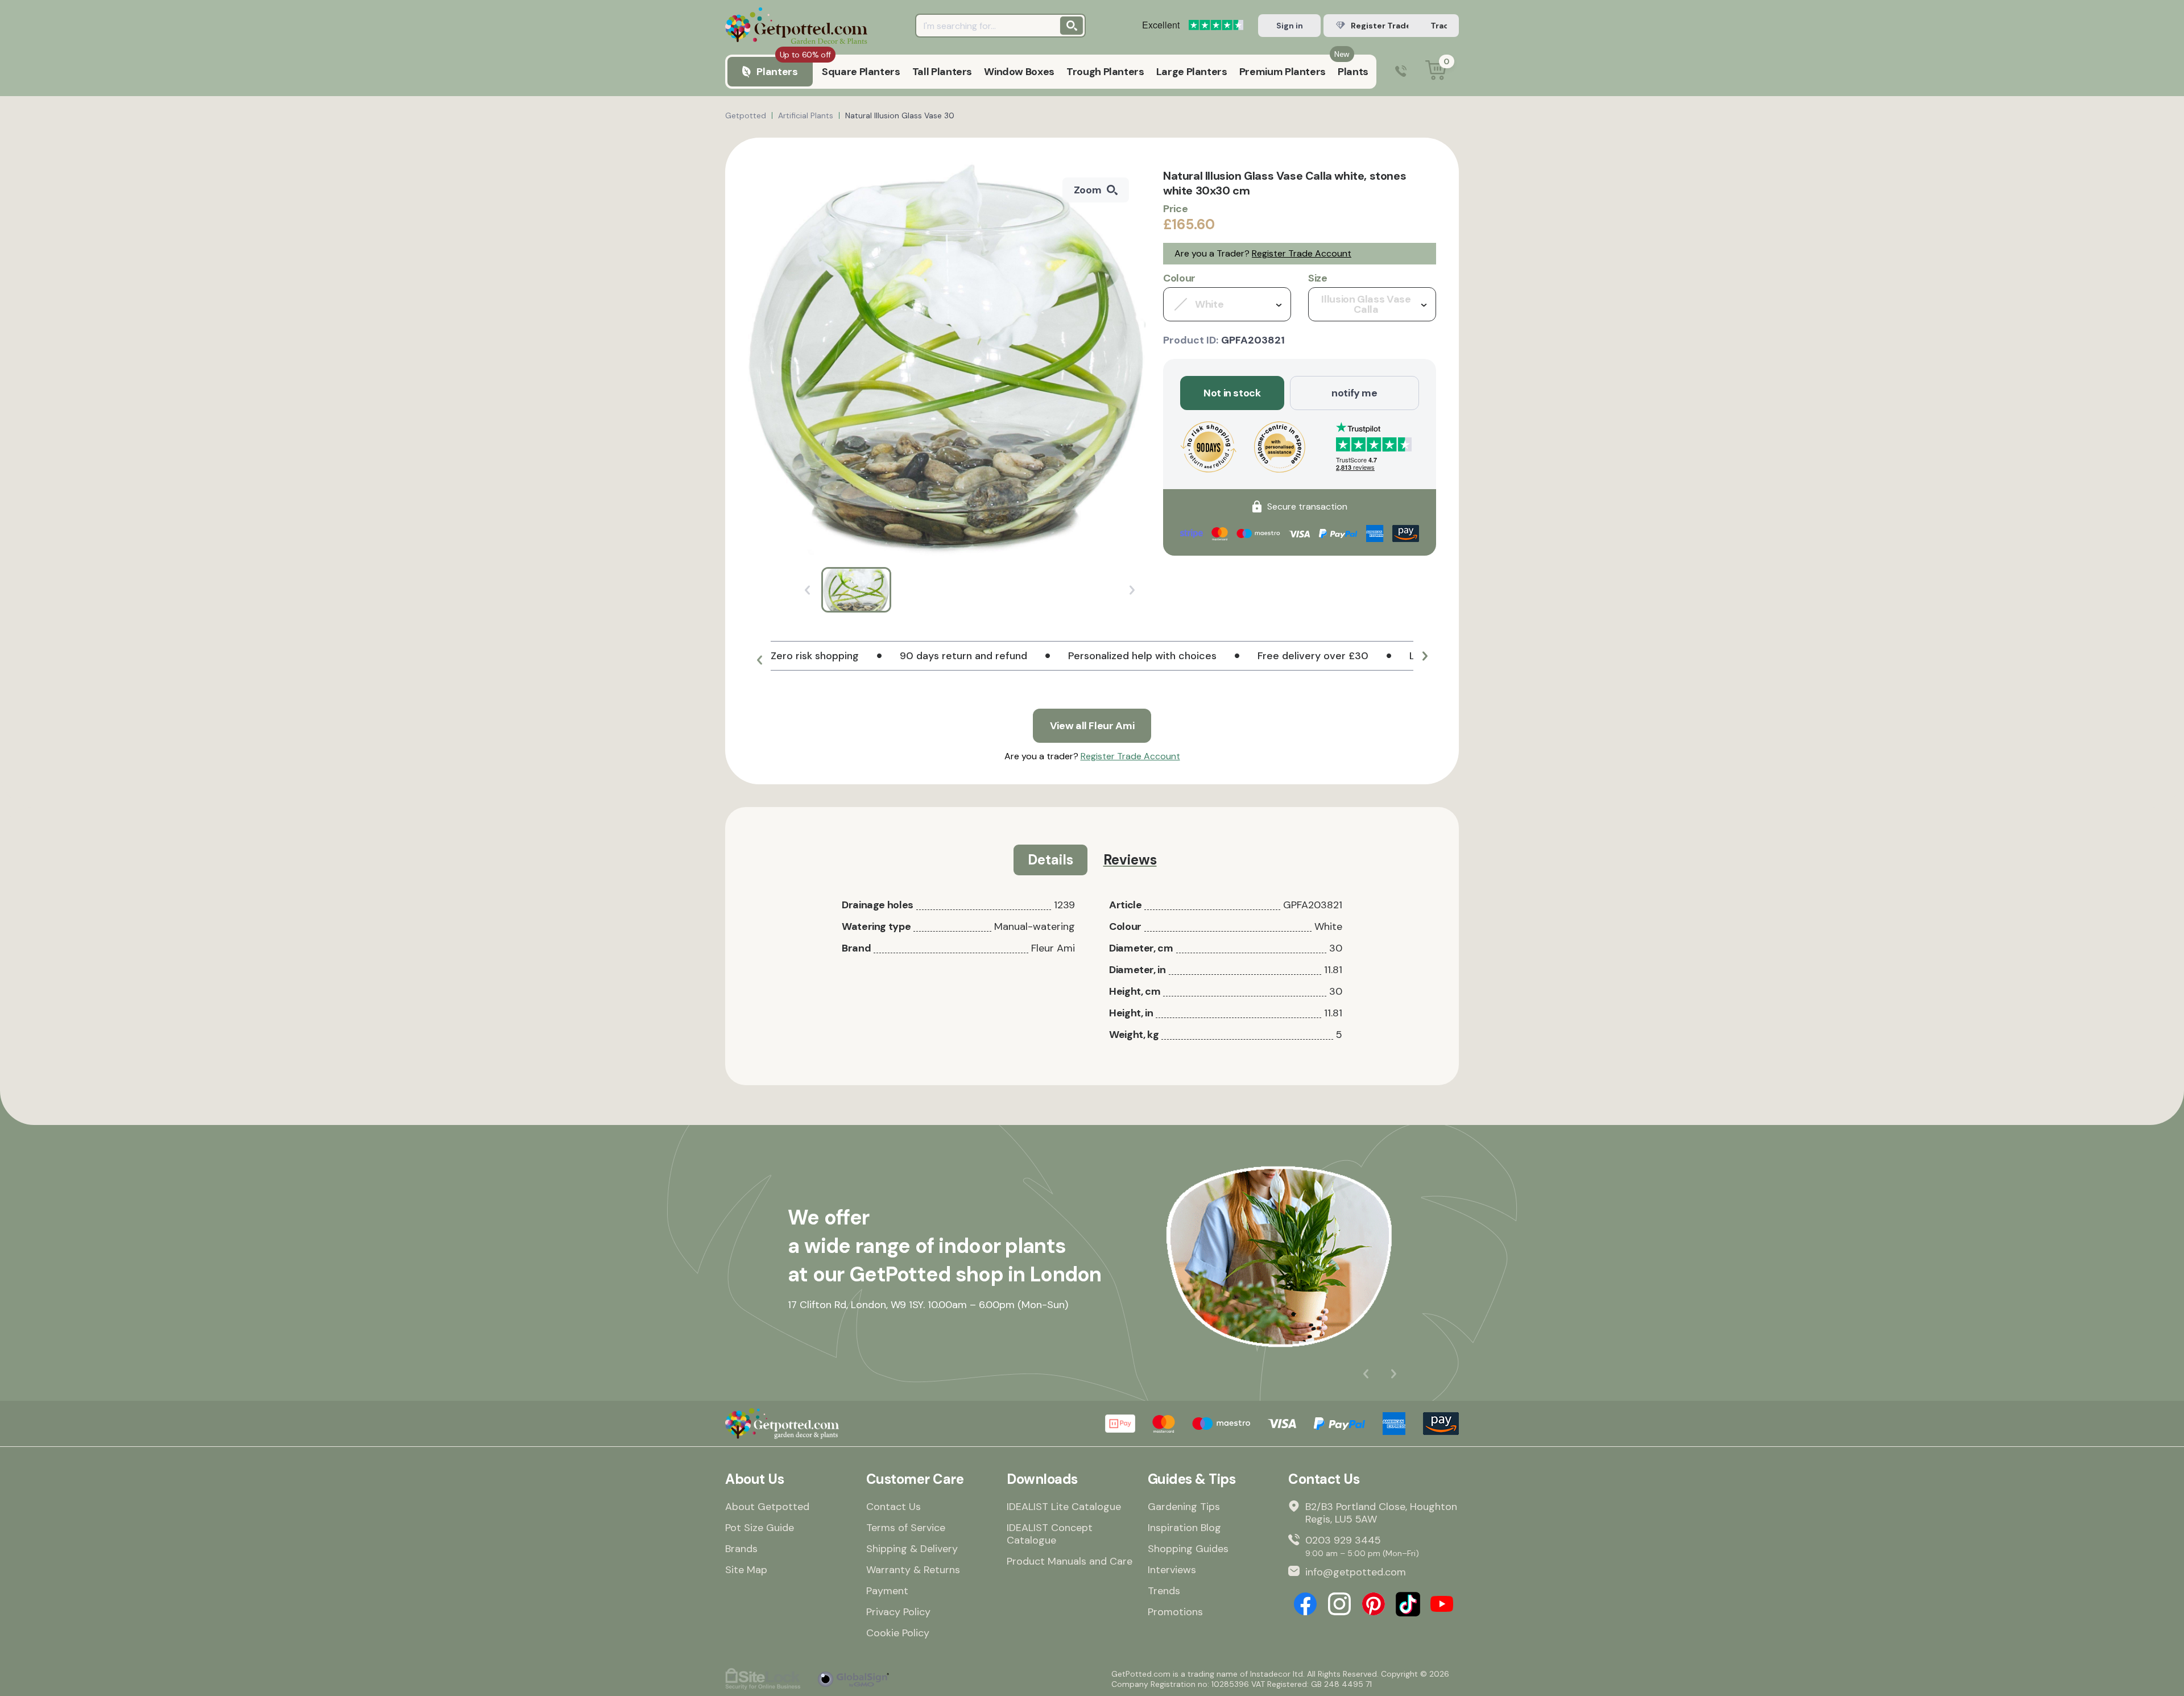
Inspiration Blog (1184, 1528)
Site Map (746, 1570)
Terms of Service (906, 1528)
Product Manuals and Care (1070, 1561)
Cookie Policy (898, 1633)
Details (1050, 860)
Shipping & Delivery (912, 1549)
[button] (759, 660)
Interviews (1172, 1570)
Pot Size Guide (760, 1528)
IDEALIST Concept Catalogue (1050, 1534)
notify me (1354, 393)
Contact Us (894, 1507)
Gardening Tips (1184, 1507)
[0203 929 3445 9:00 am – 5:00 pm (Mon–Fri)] (1401, 72)
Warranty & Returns (913, 1570)
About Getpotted (767, 1507)
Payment (887, 1591)
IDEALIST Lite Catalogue (1064, 1507)
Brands (741, 1549)
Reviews (1130, 860)
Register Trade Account (1302, 253)
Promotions (1175, 1612)
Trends (1164, 1591)
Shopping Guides (1188, 1549)
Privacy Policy (898, 1612)
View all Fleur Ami (1092, 726)
